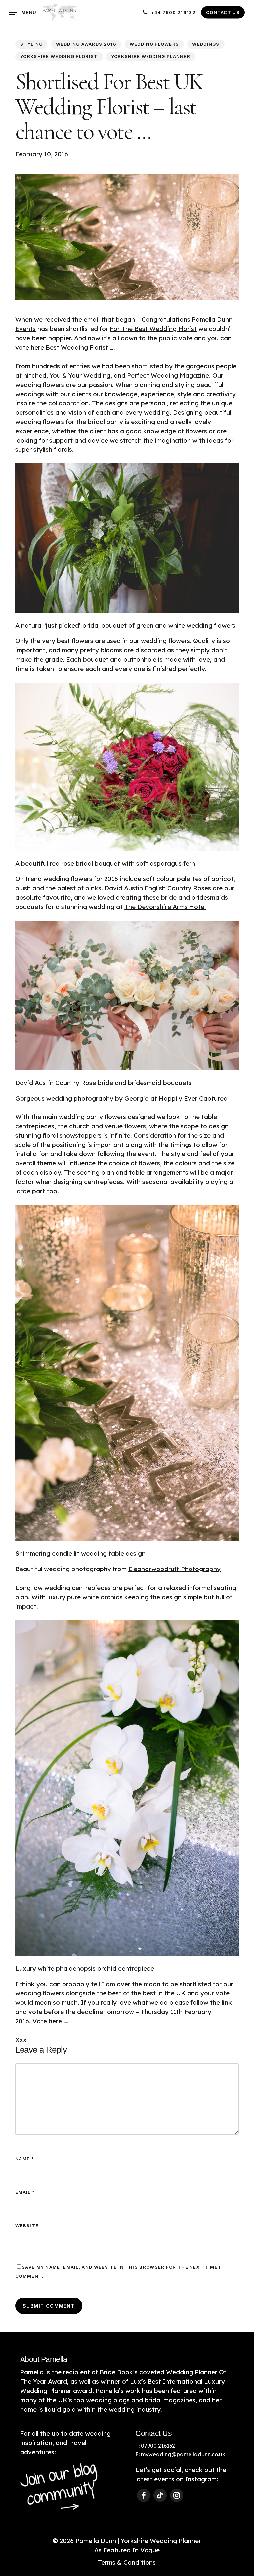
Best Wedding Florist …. (80, 347)
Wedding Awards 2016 (86, 44)
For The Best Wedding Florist (153, 329)
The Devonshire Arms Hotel (165, 907)
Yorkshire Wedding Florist (59, 56)
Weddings (206, 44)
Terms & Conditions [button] (127, 2562)
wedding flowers (154, 44)
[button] (23, 12)
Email (25, 2192)
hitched (35, 375)
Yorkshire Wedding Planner (151, 56)
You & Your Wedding (80, 375)
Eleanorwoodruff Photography (174, 1569)
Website (27, 2225)
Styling (31, 44)
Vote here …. (51, 2021)
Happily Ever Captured (193, 1098)
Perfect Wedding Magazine (168, 375)
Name (25, 2159)
